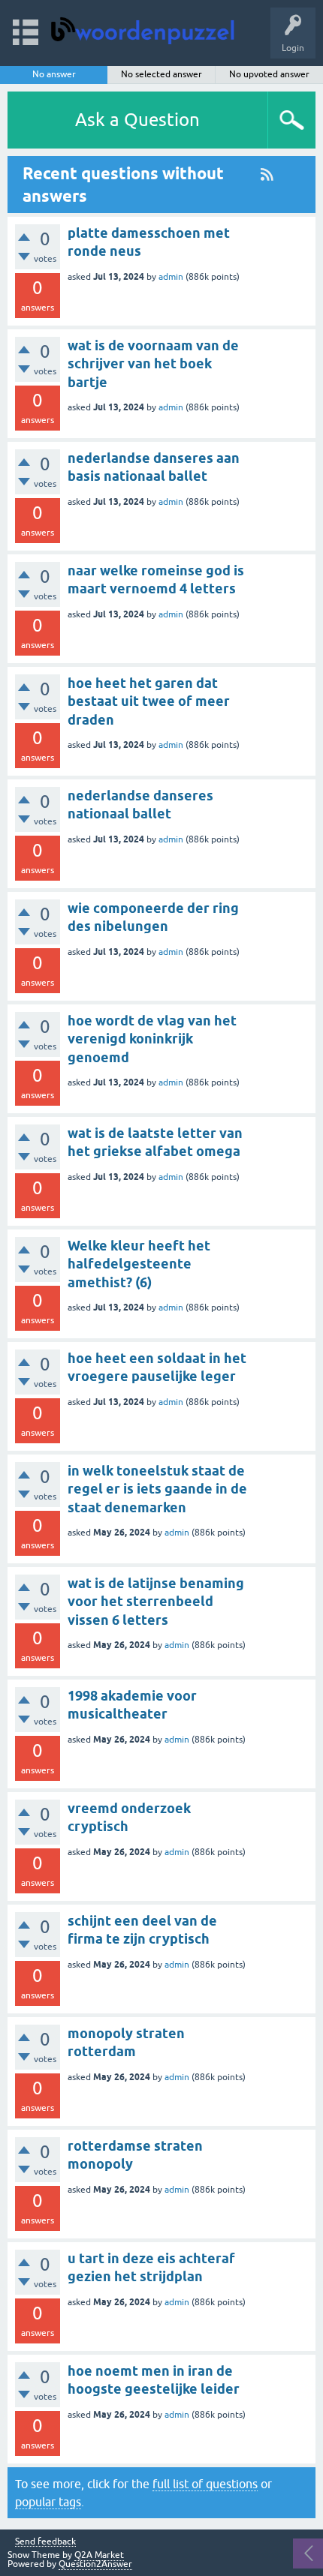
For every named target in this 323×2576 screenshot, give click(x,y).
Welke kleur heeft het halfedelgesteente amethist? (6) (139, 1264)
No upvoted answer (269, 74)
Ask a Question (137, 120)
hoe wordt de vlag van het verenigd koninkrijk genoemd (152, 1039)
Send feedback (45, 2542)
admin (171, 277)
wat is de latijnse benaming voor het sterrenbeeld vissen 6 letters (156, 1602)
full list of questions (205, 2484)
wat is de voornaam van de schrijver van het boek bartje (153, 364)
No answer (54, 74)
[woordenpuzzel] (147, 26)
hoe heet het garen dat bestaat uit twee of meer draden (149, 701)
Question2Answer (95, 2564)
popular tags (48, 2502)
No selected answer (161, 74)
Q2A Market (99, 2555)
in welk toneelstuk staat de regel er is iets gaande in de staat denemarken (157, 1489)
